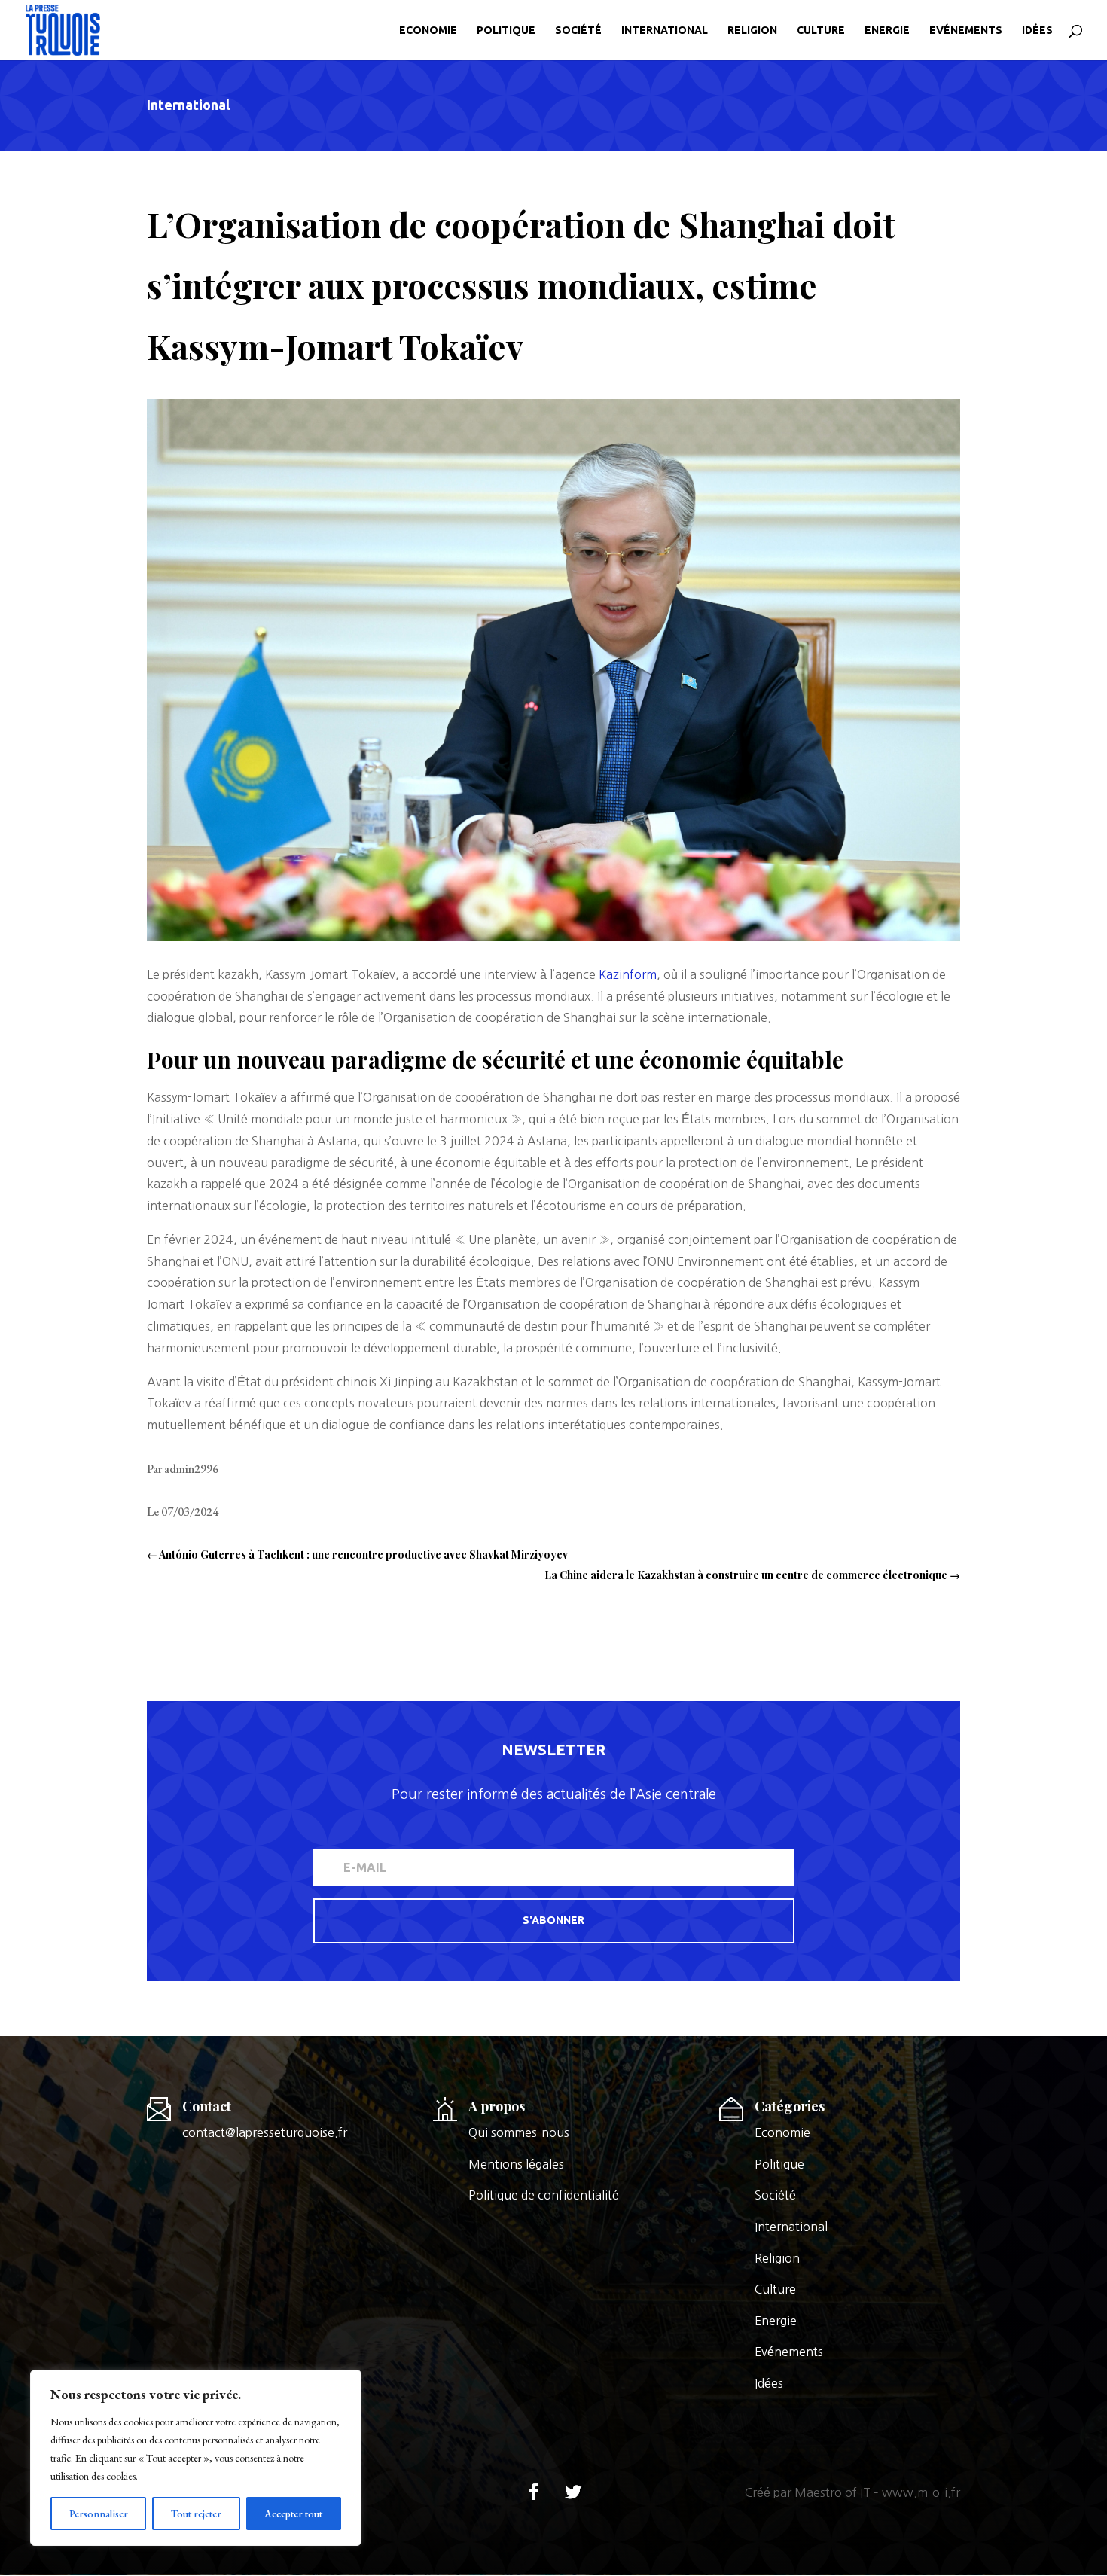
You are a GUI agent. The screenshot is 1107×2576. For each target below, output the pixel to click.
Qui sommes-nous (519, 2132)
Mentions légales (516, 2164)
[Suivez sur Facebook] (534, 2492)
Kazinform (628, 974)
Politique (506, 30)
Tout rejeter (196, 2514)
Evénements (966, 30)
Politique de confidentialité (544, 2195)
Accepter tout (293, 2514)
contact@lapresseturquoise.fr (265, 2132)
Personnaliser (99, 2514)
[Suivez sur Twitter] (573, 2492)
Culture (821, 30)
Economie (428, 30)
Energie (887, 30)
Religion (752, 30)
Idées (1037, 30)
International (665, 30)
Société (578, 30)
